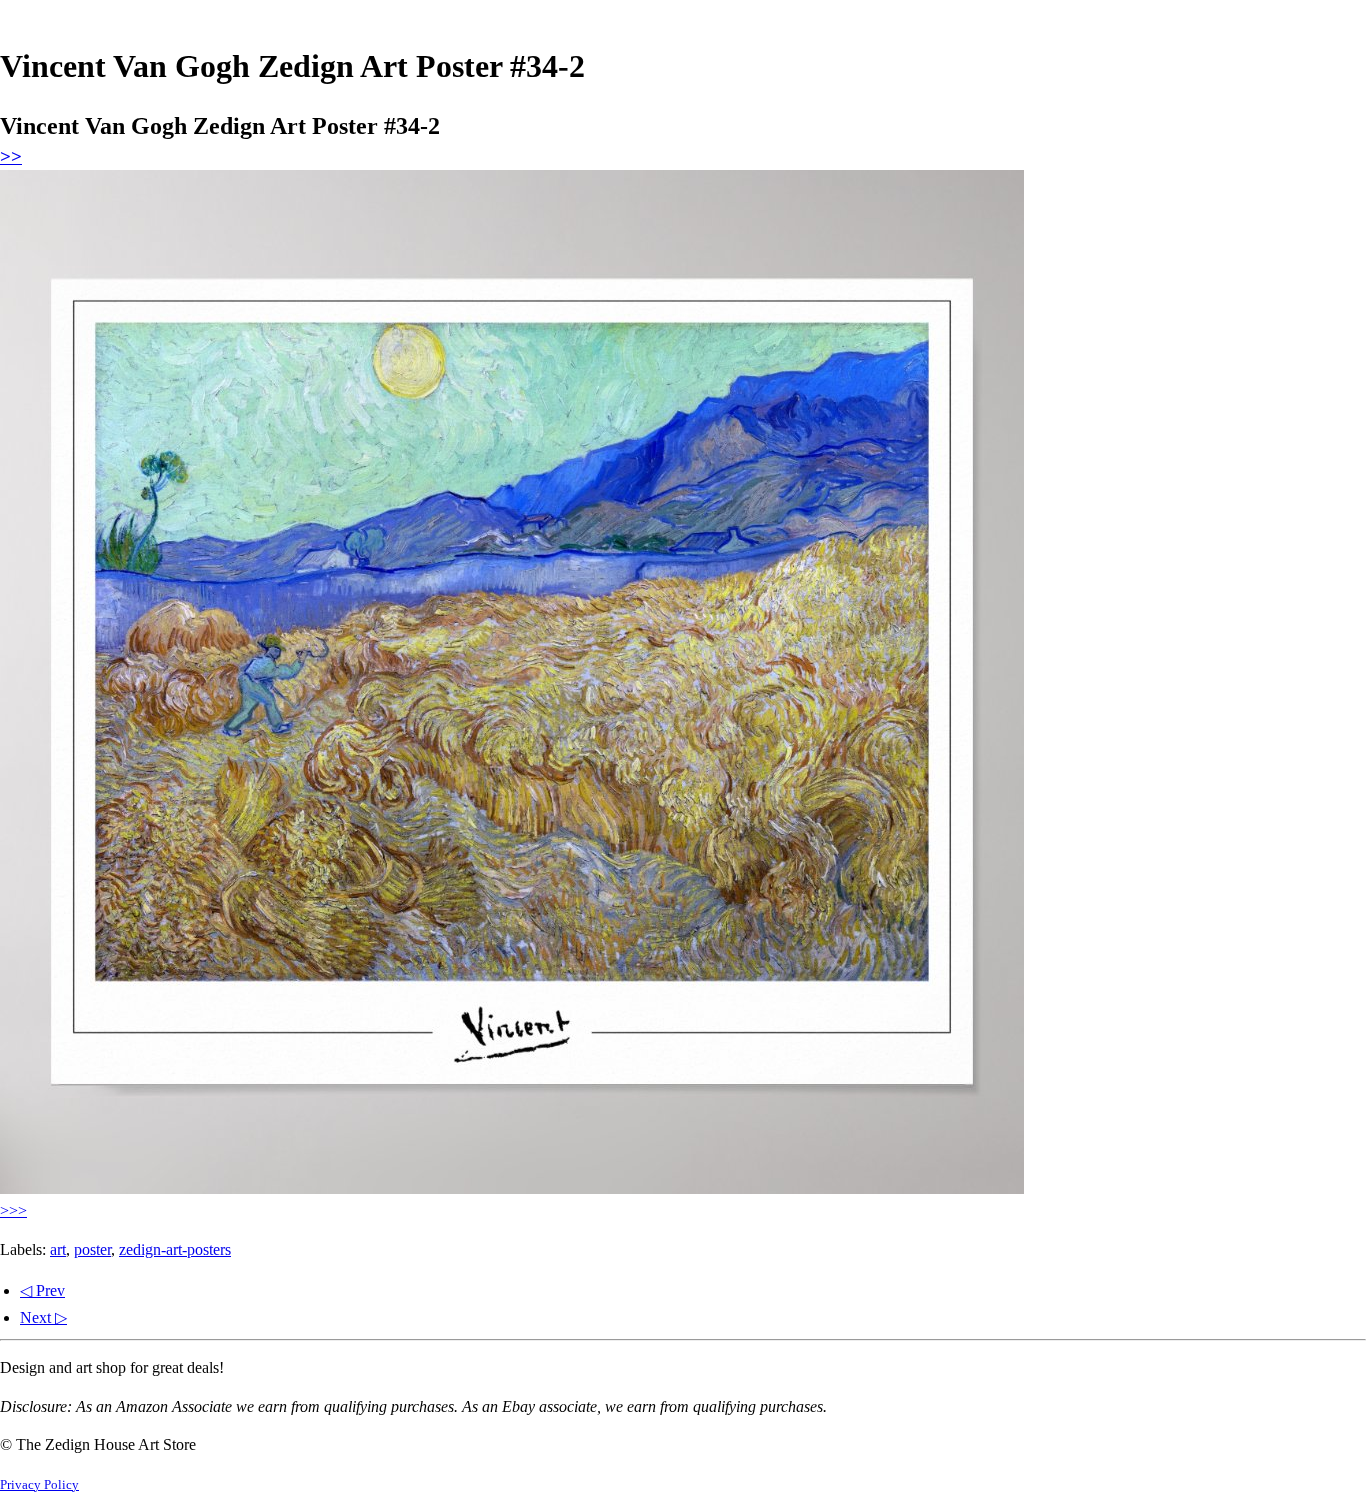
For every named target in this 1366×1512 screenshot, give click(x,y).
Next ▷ (43, 1317)
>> (11, 156)
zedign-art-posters (175, 1249)
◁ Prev (42, 1290)
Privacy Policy (39, 1485)
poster (92, 1249)
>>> (13, 1210)
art (58, 1249)
